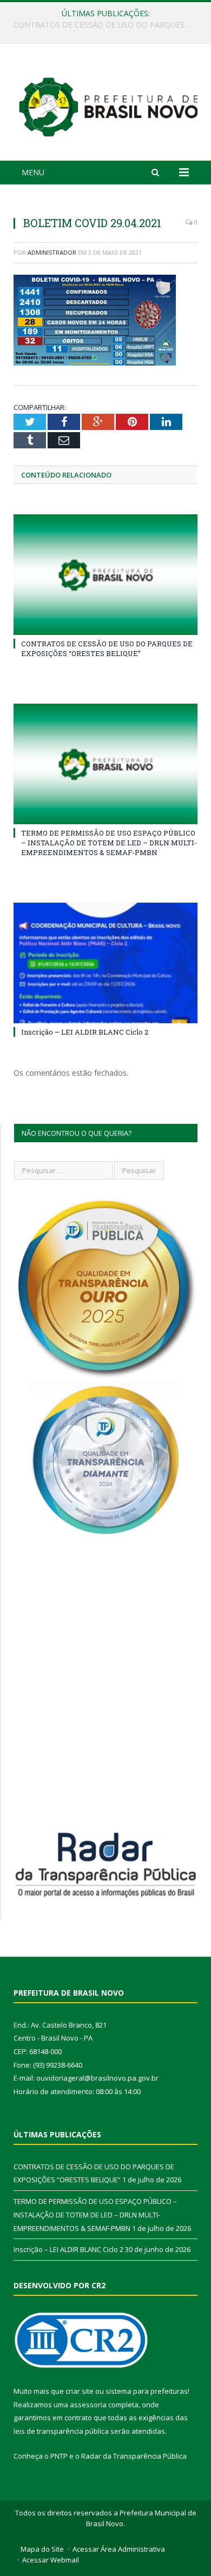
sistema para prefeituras (147, 2391)
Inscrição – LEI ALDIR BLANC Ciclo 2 (85, 1032)
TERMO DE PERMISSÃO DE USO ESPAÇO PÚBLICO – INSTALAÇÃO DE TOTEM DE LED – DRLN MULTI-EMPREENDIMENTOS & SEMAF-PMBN (108, 25)
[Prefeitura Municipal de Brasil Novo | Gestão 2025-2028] (108, 104)
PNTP (59, 2456)
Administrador (52, 252)
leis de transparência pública (61, 2431)
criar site (80, 2391)
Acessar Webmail (51, 2560)
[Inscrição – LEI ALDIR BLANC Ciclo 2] (105, 963)
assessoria (88, 2405)
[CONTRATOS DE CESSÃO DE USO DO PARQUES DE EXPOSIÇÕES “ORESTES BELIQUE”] (105, 574)
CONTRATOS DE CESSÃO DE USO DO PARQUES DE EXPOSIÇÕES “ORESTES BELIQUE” (107, 648)
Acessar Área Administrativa (119, 2549)
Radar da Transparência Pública (134, 2456)
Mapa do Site (42, 2549)
